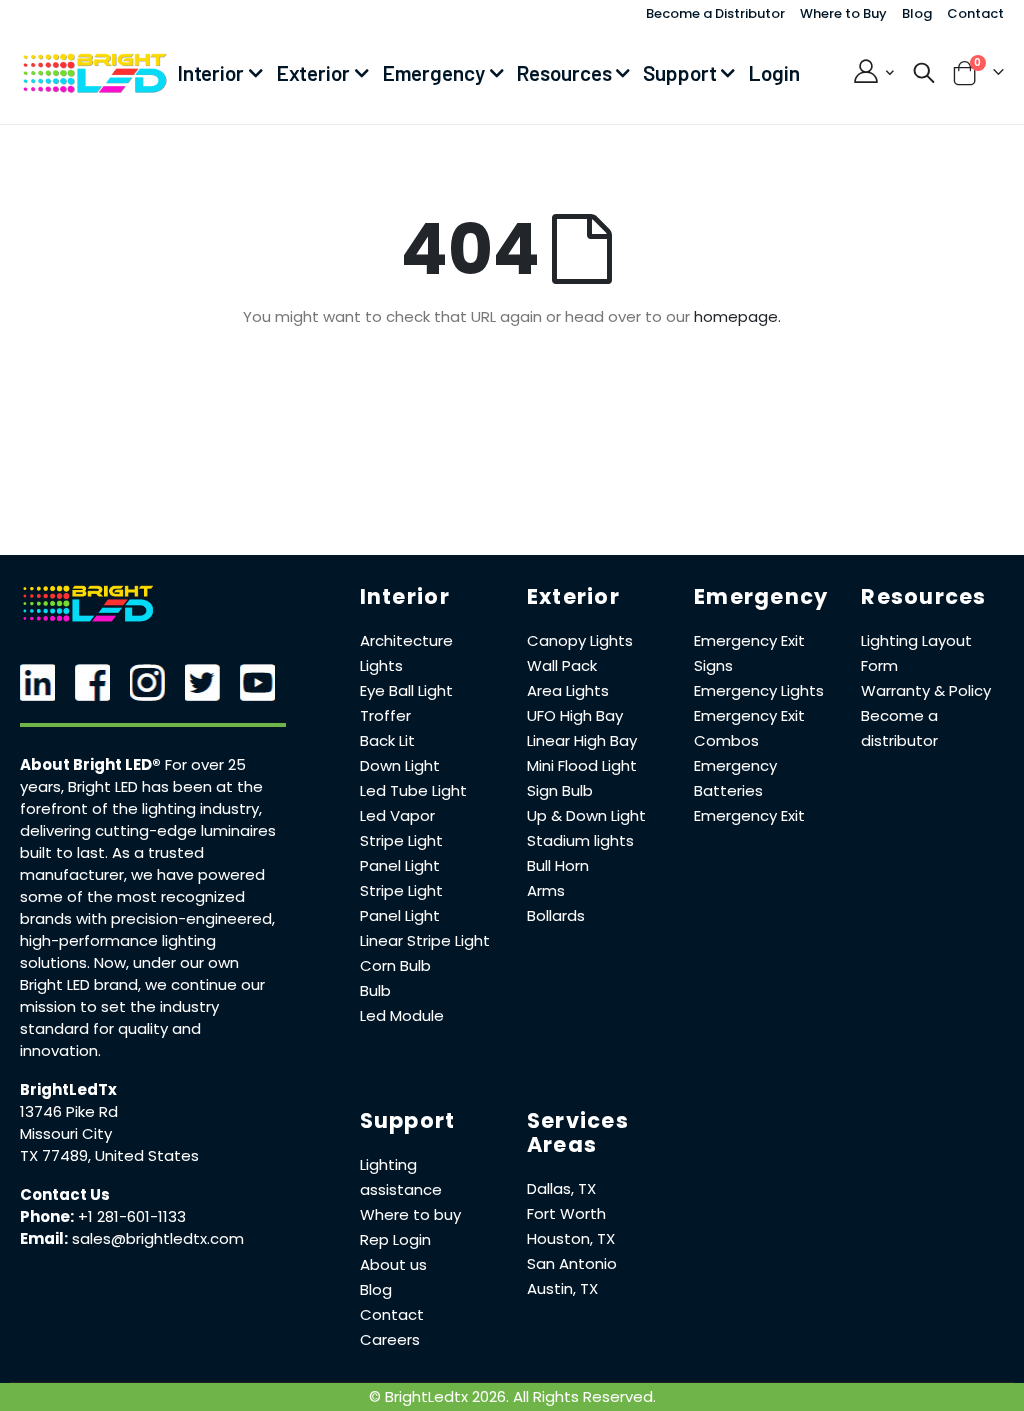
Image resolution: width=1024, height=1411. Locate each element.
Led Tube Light (413, 790)
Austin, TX (562, 1288)
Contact (975, 13)
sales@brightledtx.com (158, 1238)
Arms (546, 890)
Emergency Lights (759, 690)
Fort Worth (566, 1213)
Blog (917, 13)
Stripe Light (401, 840)
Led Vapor (397, 815)
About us (393, 1264)
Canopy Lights (580, 640)
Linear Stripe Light (425, 940)
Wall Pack (562, 665)
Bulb (375, 990)
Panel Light (400, 865)
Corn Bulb (395, 965)
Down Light (400, 765)
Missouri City (66, 1133)
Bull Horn (558, 865)
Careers (390, 1339)
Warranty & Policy (926, 690)
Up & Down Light (586, 815)
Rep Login (395, 1239)
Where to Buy (843, 13)
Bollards (556, 915)
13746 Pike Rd (69, 1111)
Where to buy (410, 1214)
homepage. (737, 316)
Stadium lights (580, 840)
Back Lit (387, 740)
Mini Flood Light (582, 765)
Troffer (385, 715)
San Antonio (572, 1263)
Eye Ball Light (406, 690)
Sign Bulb (560, 790)
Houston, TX (571, 1238)
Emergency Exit (749, 815)
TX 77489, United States (109, 1155)
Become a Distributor (715, 13)
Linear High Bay (582, 740)
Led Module (402, 1015)
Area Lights (568, 690)
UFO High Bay (575, 715)
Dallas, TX (561, 1188)
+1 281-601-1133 (132, 1216)
